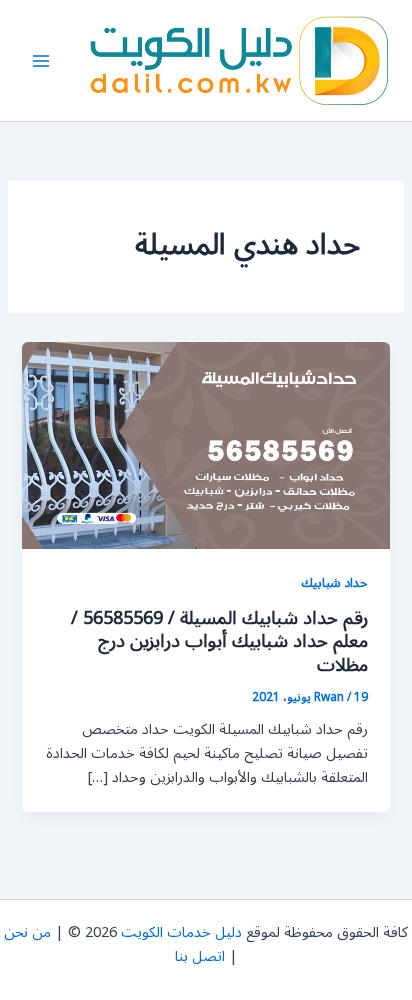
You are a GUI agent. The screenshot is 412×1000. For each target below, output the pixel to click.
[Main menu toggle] (41, 61)
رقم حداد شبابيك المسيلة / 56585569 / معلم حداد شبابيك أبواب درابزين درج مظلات (219, 641)
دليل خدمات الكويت (181, 932)
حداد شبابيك (334, 582)
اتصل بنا (200, 956)
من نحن (27, 932)
